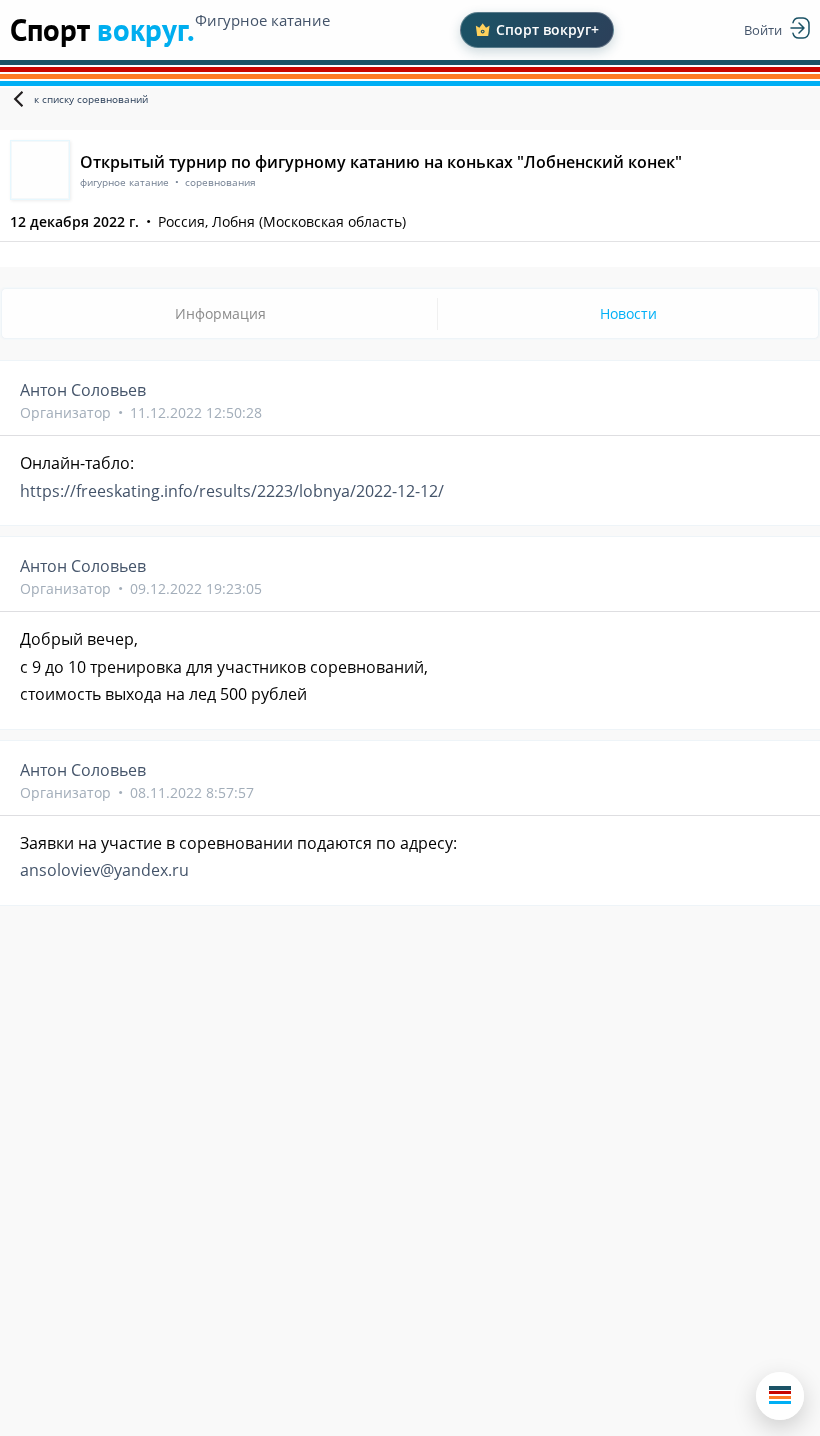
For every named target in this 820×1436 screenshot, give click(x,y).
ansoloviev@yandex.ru (104, 870)
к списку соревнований (91, 99)
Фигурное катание (262, 20)
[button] (780, 1396)
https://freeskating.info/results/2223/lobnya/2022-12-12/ (232, 491)
